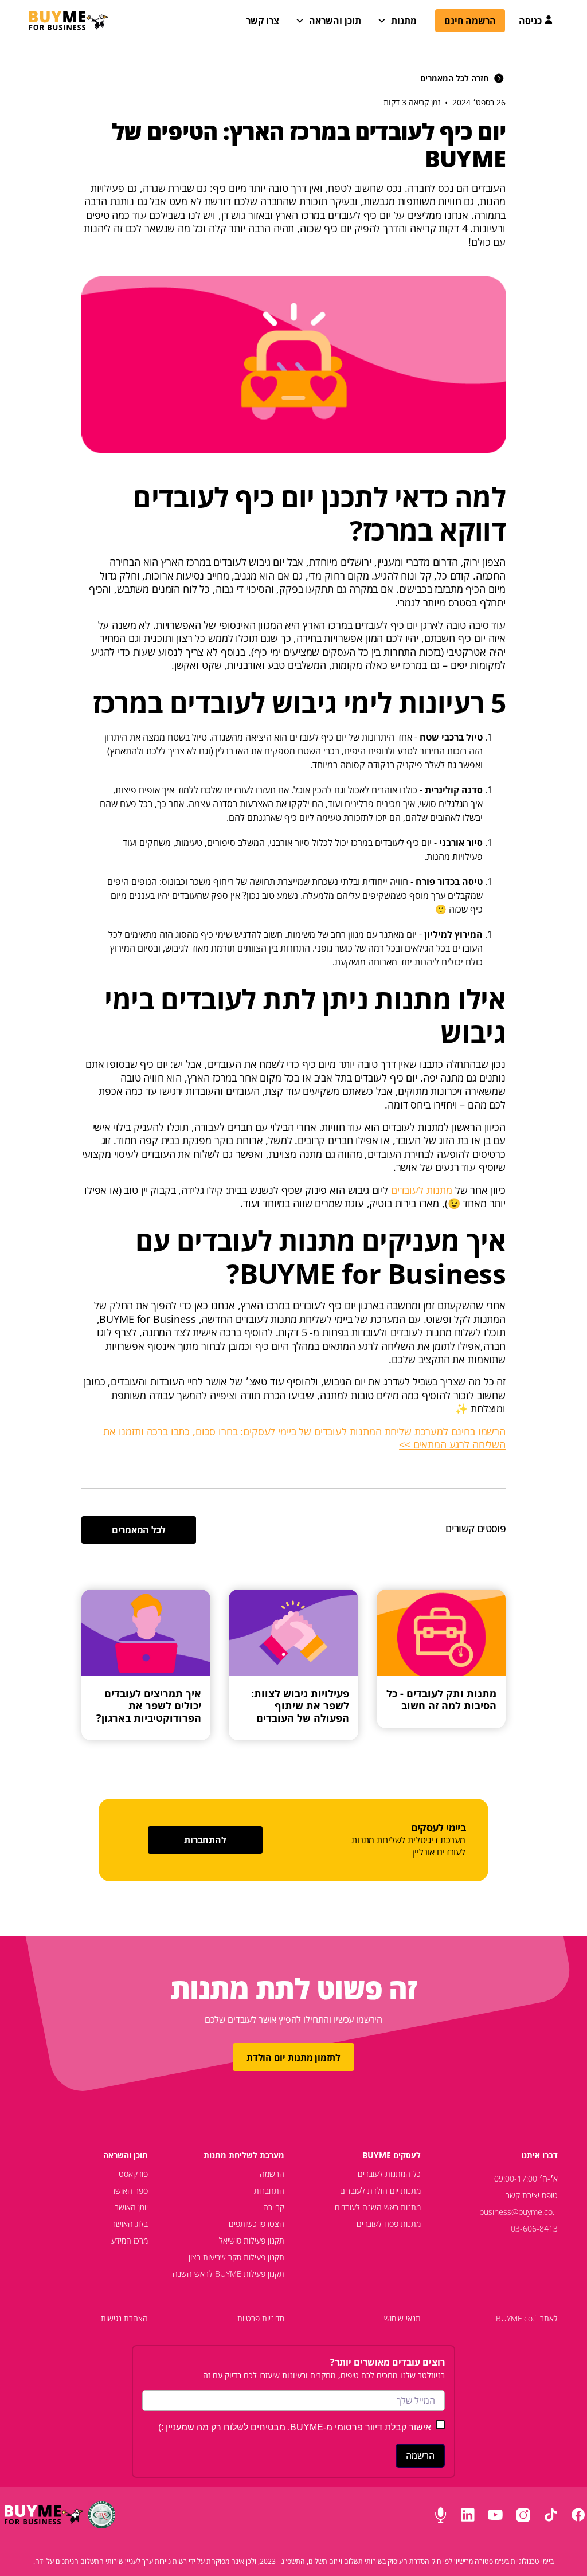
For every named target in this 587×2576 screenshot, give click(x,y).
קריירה (274, 2207)
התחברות (269, 2191)
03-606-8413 (534, 2228)
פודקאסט (133, 2174)
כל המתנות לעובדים (389, 2174)
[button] (329, 21)
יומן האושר (131, 2207)
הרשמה (272, 2174)
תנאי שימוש (402, 2318)
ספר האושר (130, 2191)
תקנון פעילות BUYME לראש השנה (228, 2274)
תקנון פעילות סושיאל (252, 2240)
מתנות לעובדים (422, 1190)
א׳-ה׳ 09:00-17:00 (526, 2178)
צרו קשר (263, 21)
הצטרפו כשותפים (257, 2224)
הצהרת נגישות (124, 2318)
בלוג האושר (130, 2224)
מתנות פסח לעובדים (389, 2224)
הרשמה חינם (470, 21)
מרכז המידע (130, 2240)
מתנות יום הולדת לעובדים (380, 2191)
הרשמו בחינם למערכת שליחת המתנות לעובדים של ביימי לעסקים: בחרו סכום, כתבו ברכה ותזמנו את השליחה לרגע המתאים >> (304, 1438)
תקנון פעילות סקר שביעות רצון (236, 2257)
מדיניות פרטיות (261, 2318)
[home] (69, 21)
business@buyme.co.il (518, 2212)
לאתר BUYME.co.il (527, 2318)
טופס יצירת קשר (532, 2195)
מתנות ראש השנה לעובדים (378, 2207)
